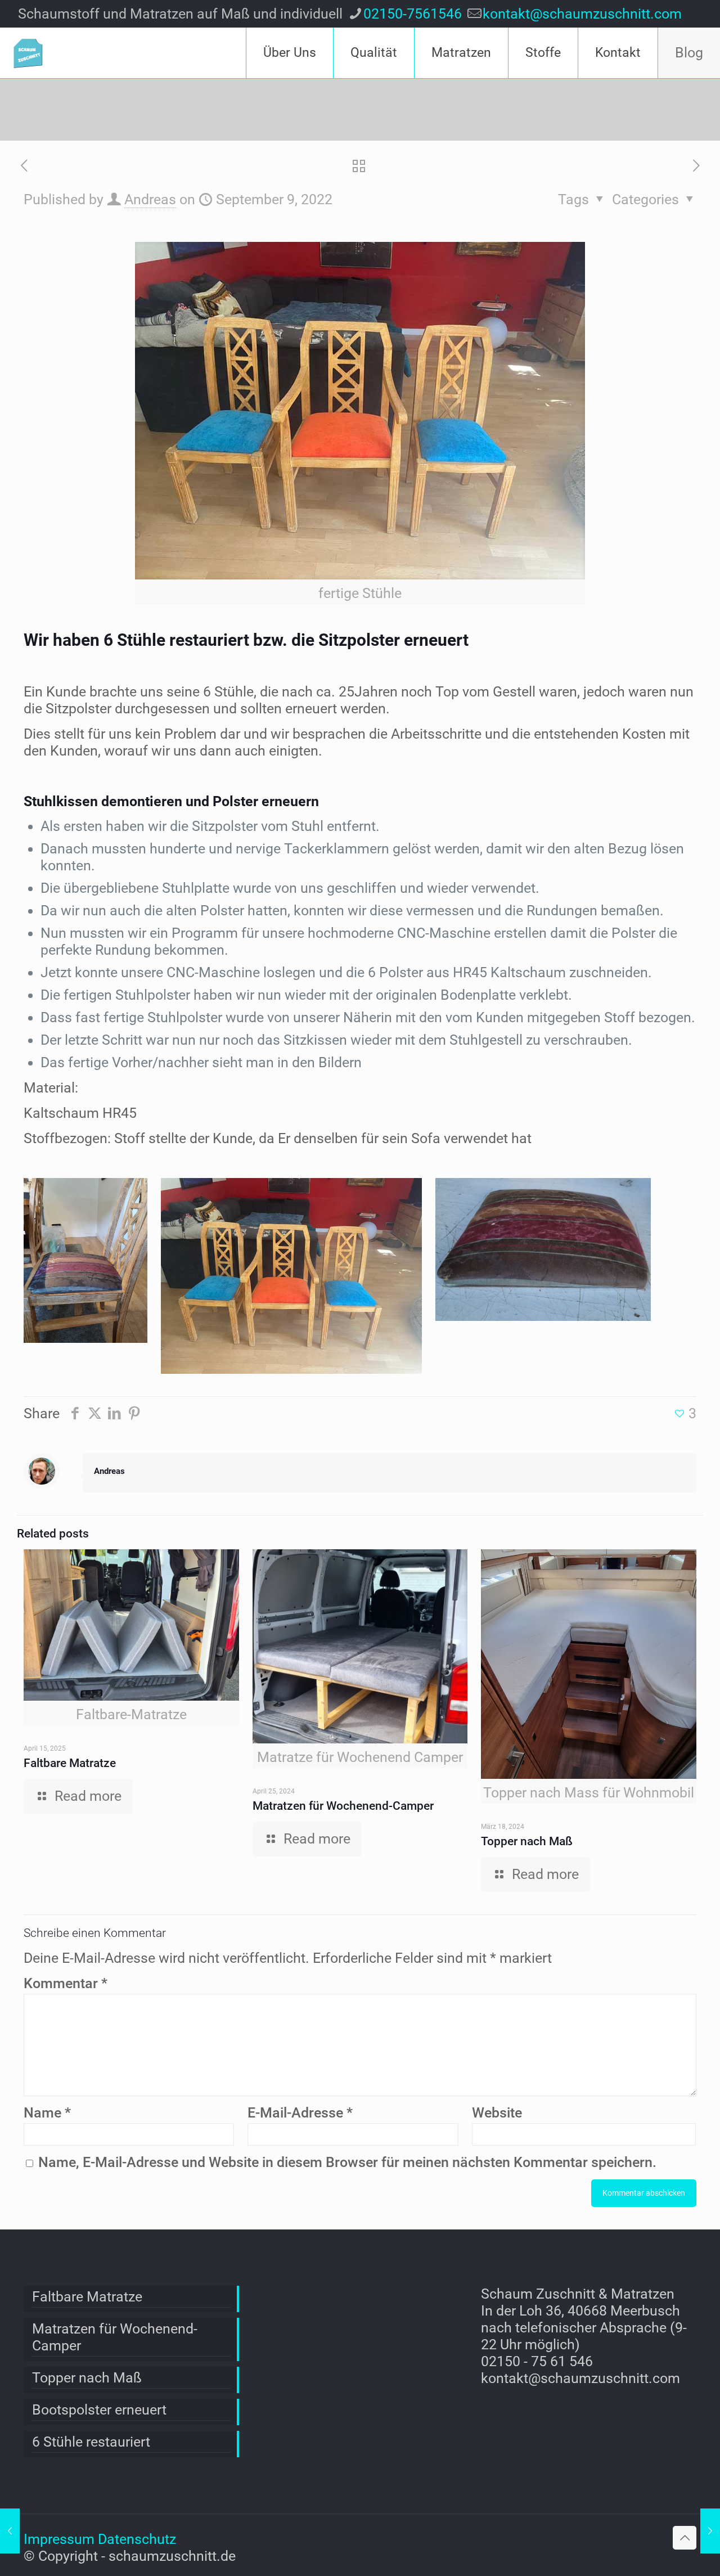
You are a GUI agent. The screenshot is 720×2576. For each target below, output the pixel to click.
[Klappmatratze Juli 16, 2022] (10, 2531)
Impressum (59, 2539)
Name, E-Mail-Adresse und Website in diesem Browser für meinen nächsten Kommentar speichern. (347, 2162)
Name (47, 2113)
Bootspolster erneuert (99, 2410)
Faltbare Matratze (70, 1763)
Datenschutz (137, 2539)
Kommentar (66, 1983)
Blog (689, 53)
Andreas (150, 199)
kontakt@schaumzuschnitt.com (582, 14)
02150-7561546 (413, 14)
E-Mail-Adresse (300, 2113)
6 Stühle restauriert (91, 2442)
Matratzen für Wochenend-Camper (343, 1806)
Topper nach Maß (527, 1841)
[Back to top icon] (685, 2538)
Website (497, 2113)
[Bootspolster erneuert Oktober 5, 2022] (710, 2531)
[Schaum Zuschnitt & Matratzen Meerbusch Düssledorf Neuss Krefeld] (28, 53)
